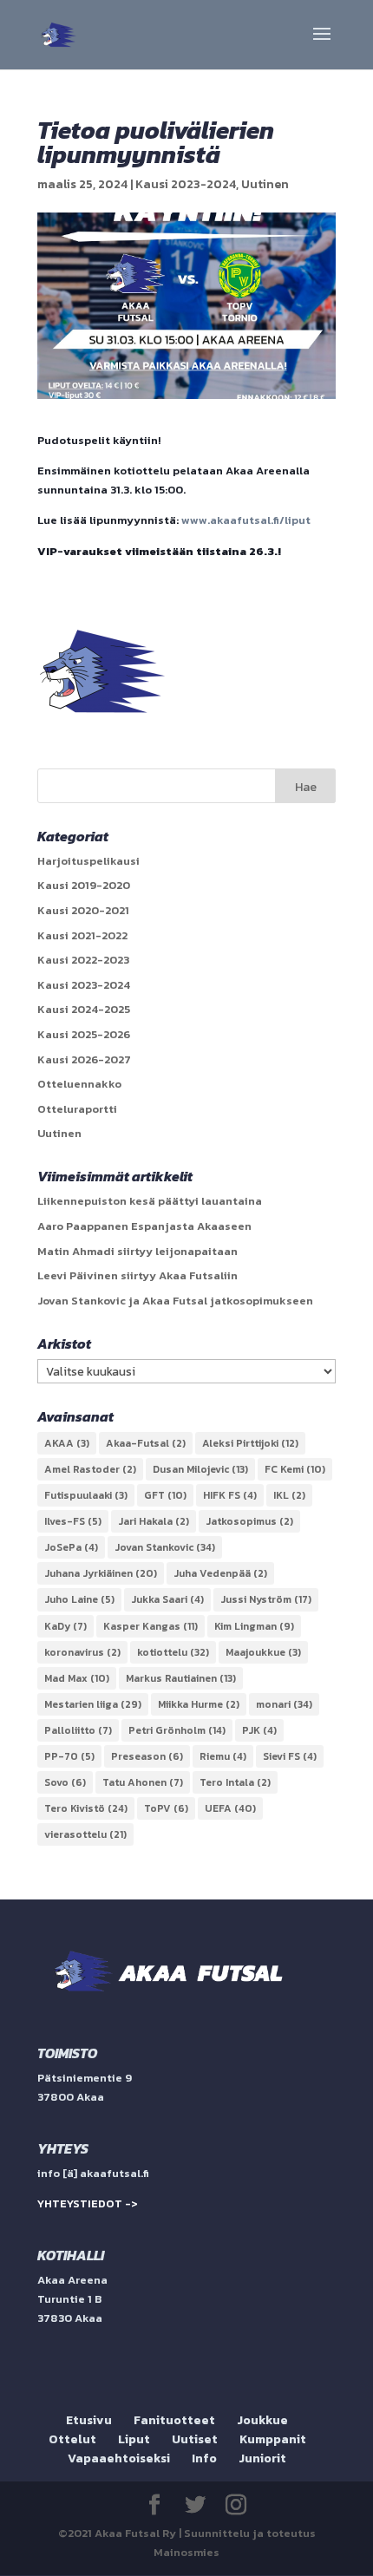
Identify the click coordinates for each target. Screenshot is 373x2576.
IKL (289, 1495)
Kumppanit (273, 2439)
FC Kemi (295, 1469)
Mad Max (77, 1678)
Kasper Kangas (151, 1626)
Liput (134, 2439)
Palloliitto (78, 1730)
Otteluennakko (79, 1084)
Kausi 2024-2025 (84, 1009)
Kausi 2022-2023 (83, 960)
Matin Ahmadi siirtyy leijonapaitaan (137, 1251)
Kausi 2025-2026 (84, 1034)
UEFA (230, 1808)
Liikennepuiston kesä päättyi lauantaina (150, 1201)
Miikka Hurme (199, 1704)
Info (204, 2458)
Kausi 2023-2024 (186, 184)
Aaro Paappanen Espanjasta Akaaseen (144, 1226)
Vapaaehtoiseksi (119, 2458)
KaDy (65, 1626)
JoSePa (71, 1547)
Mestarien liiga (93, 1704)
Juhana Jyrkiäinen (101, 1573)
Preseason (147, 1756)
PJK (259, 1730)
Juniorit (262, 2458)
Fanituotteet (174, 2420)
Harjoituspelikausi (88, 861)
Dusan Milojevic (200, 1469)
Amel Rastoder (90, 1469)
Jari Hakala (154, 1521)
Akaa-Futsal (146, 1443)
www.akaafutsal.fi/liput (246, 520)
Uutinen (265, 184)
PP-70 (69, 1756)
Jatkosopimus (249, 1521)
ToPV (166, 1808)
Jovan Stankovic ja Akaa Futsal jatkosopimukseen (175, 1301)
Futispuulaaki (86, 1495)
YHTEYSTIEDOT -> (88, 2203)
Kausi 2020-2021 (83, 910)
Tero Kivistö (86, 1808)
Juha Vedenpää (220, 1573)
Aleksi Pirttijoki (250, 1443)
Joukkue (262, 2420)
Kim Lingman (254, 1626)
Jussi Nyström (266, 1599)
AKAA (67, 1443)
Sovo (65, 1782)
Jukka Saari (167, 1599)
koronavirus (82, 1652)
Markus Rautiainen (181, 1678)
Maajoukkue (263, 1652)
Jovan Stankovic (165, 1547)
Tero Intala (235, 1782)
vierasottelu (85, 1834)
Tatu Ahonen (143, 1782)
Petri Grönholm (177, 1730)
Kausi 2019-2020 (84, 885)
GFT (165, 1495)
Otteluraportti (77, 1109)
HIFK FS (230, 1495)
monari (284, 1704)
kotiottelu (173, 1652)
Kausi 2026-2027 (84, 1059)
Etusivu (89, 2420)
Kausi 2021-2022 (82, 935)
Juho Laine (79, 1599)
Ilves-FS (73, 1521)
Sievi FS (290, 1756)
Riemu (223, 1756)
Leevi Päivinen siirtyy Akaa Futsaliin (137, 1275)
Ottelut (72, 2439)
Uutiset (195, 2439)
